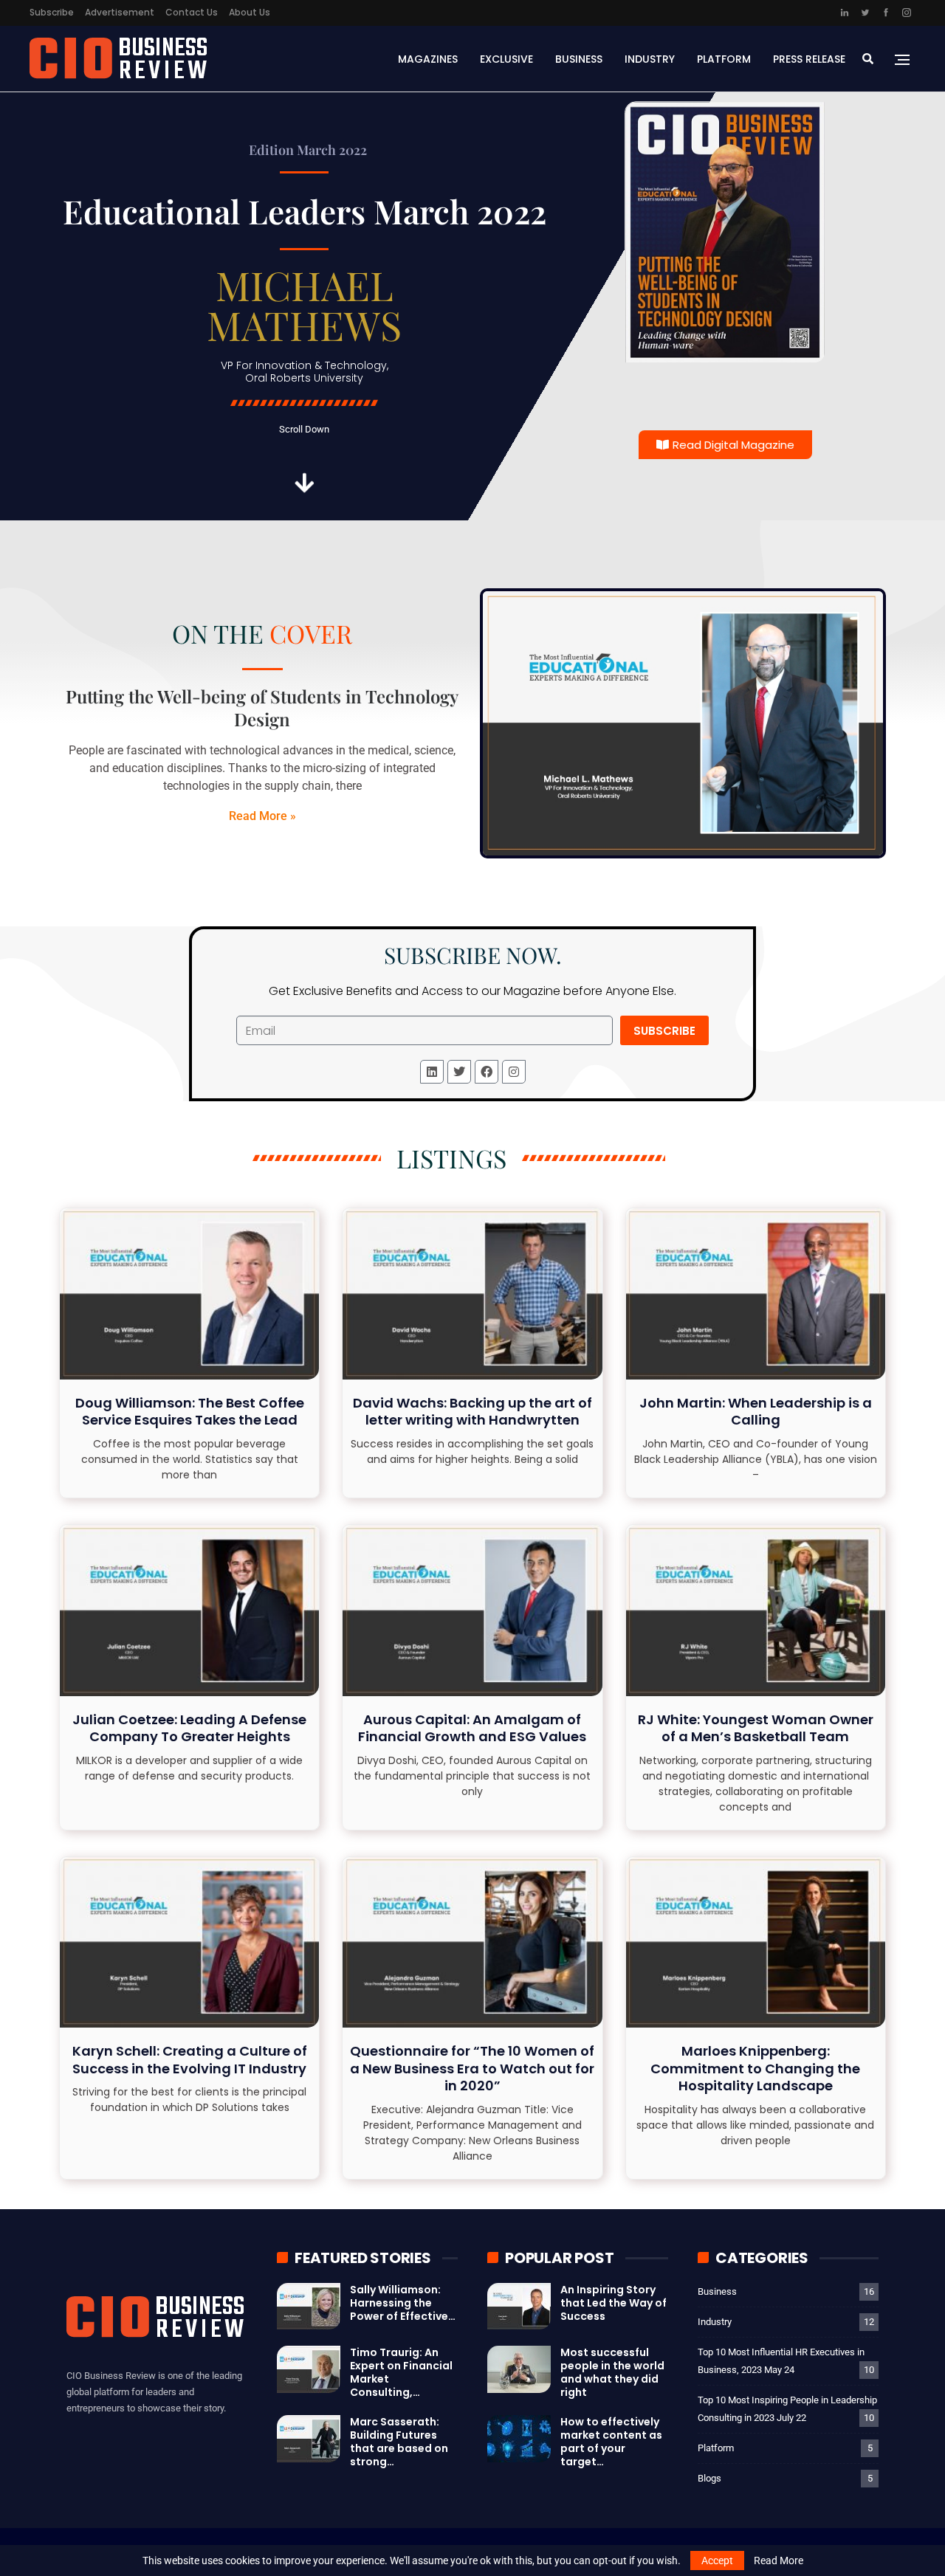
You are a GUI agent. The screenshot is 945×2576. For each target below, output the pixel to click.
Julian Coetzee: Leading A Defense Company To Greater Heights (189, 1728)
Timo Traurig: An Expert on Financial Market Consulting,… (401, 2372)
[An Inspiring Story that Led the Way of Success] (519, 2307)
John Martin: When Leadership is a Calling (756, 1411)
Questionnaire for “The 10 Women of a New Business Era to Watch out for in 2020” (472, 2068)
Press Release (809, 59)
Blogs (709, 2478)
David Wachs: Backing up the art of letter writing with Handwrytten (472, 1411)
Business (579, 59)
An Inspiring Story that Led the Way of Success (614, 2303)
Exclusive (506, 59)
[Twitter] (459, 1072)
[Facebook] (487, 1072)
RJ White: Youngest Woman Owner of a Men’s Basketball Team (756, 1728)
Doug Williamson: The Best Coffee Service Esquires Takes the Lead (190, 1411)
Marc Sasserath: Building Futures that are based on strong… (399, 2442)
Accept (717, 2560)
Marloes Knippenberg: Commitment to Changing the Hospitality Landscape (755, 2068)
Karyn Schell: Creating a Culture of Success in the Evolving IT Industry (190, 2059)
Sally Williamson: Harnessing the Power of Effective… (403, 2303)
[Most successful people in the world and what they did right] (519, 2369)
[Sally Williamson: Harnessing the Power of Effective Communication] (309, 2307)
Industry (650, 59)
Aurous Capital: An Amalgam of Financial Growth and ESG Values (472, 1728)
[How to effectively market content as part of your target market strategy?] (519, 2439)
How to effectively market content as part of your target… (611, 2442)
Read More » (262, 816)
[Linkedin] (432, 1072)
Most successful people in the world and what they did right (612, 2372)
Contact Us (192, 12)
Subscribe (52, 12)
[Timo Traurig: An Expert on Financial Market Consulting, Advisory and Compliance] (309, 2369)
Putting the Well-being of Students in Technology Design (262, 707)
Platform (724, 59)
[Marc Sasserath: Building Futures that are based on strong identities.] (309, 2439)
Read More (779, 2560)
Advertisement (120, 12)
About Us (250, 12)
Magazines (428, 59)
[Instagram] (514, 1072)
